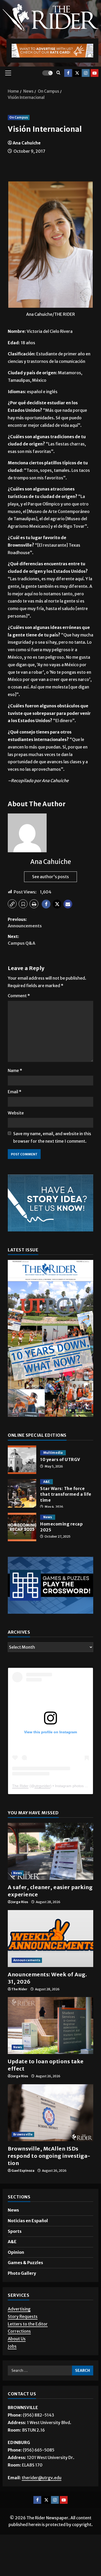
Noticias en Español (28, 2221)
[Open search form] (58, 73)
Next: (21, 940)
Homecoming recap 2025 (22, 1527)
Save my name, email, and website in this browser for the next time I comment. (52, 1137)
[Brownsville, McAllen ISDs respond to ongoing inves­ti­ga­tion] (51, 2113)
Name (15, 1070)
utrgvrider (42, 1786)
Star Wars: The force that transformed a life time (22, 1493)
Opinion (16, 2252)
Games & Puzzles (25, 2263)
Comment (19, 996)
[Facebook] (68, 73)
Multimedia (53, 1453)
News (48, 1517)
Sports (15, 2231)
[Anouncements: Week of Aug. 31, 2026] (51, 1939)
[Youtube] (95, 73)
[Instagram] (86, 73)
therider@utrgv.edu (42, 2478)
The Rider (20, 1786)
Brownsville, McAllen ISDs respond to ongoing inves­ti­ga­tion (49, 2156)
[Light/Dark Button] (47, 73)
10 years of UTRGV (22, 1460)
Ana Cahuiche (27, 143)
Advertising (19, 2309)
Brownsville (23, 2134)
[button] (8, 73)
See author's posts (51, 877)
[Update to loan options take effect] (51, 2025)
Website (16, 1113)
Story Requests (23, 2316)
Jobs (12, 2346)
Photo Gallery (22, 2273)
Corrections (19, 2331)
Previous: (25, 923)
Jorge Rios (20, 1902)
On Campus (19, 117)
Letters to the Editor (28, 2324)
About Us (17, 2339)
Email (15, 1092)
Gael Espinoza (23, 2171)
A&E (46, 1482)
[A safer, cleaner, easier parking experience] (51, 1851)
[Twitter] (77, 73)
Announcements (27, 1960)
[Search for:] (40, 2370)
